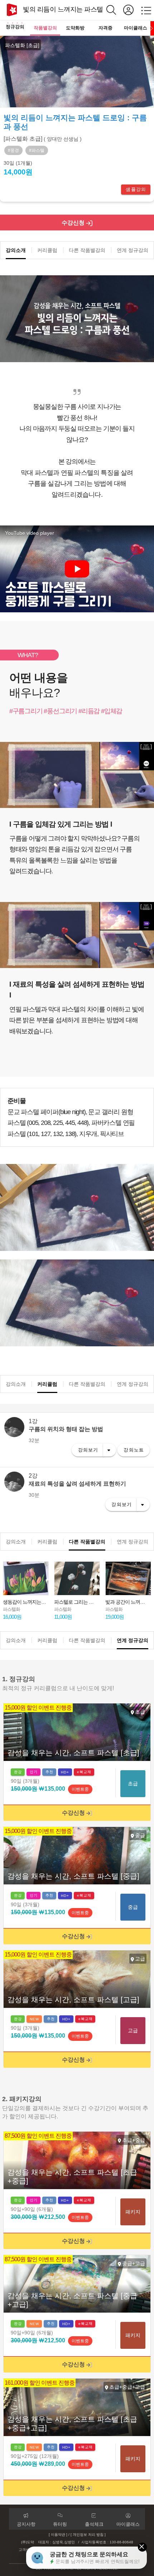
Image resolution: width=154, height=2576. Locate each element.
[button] (148, 55)
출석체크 (94, 2524)
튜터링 (60, 2524)
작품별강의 (45, 28)
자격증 (105, 28)
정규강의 (15, 27)
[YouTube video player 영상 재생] (77, 569)
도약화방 (75, 28)
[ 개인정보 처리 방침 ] (88, 2535)
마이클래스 (136, 28)
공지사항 (26, 2524)
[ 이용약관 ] (58, 2535)
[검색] (115, 10)
